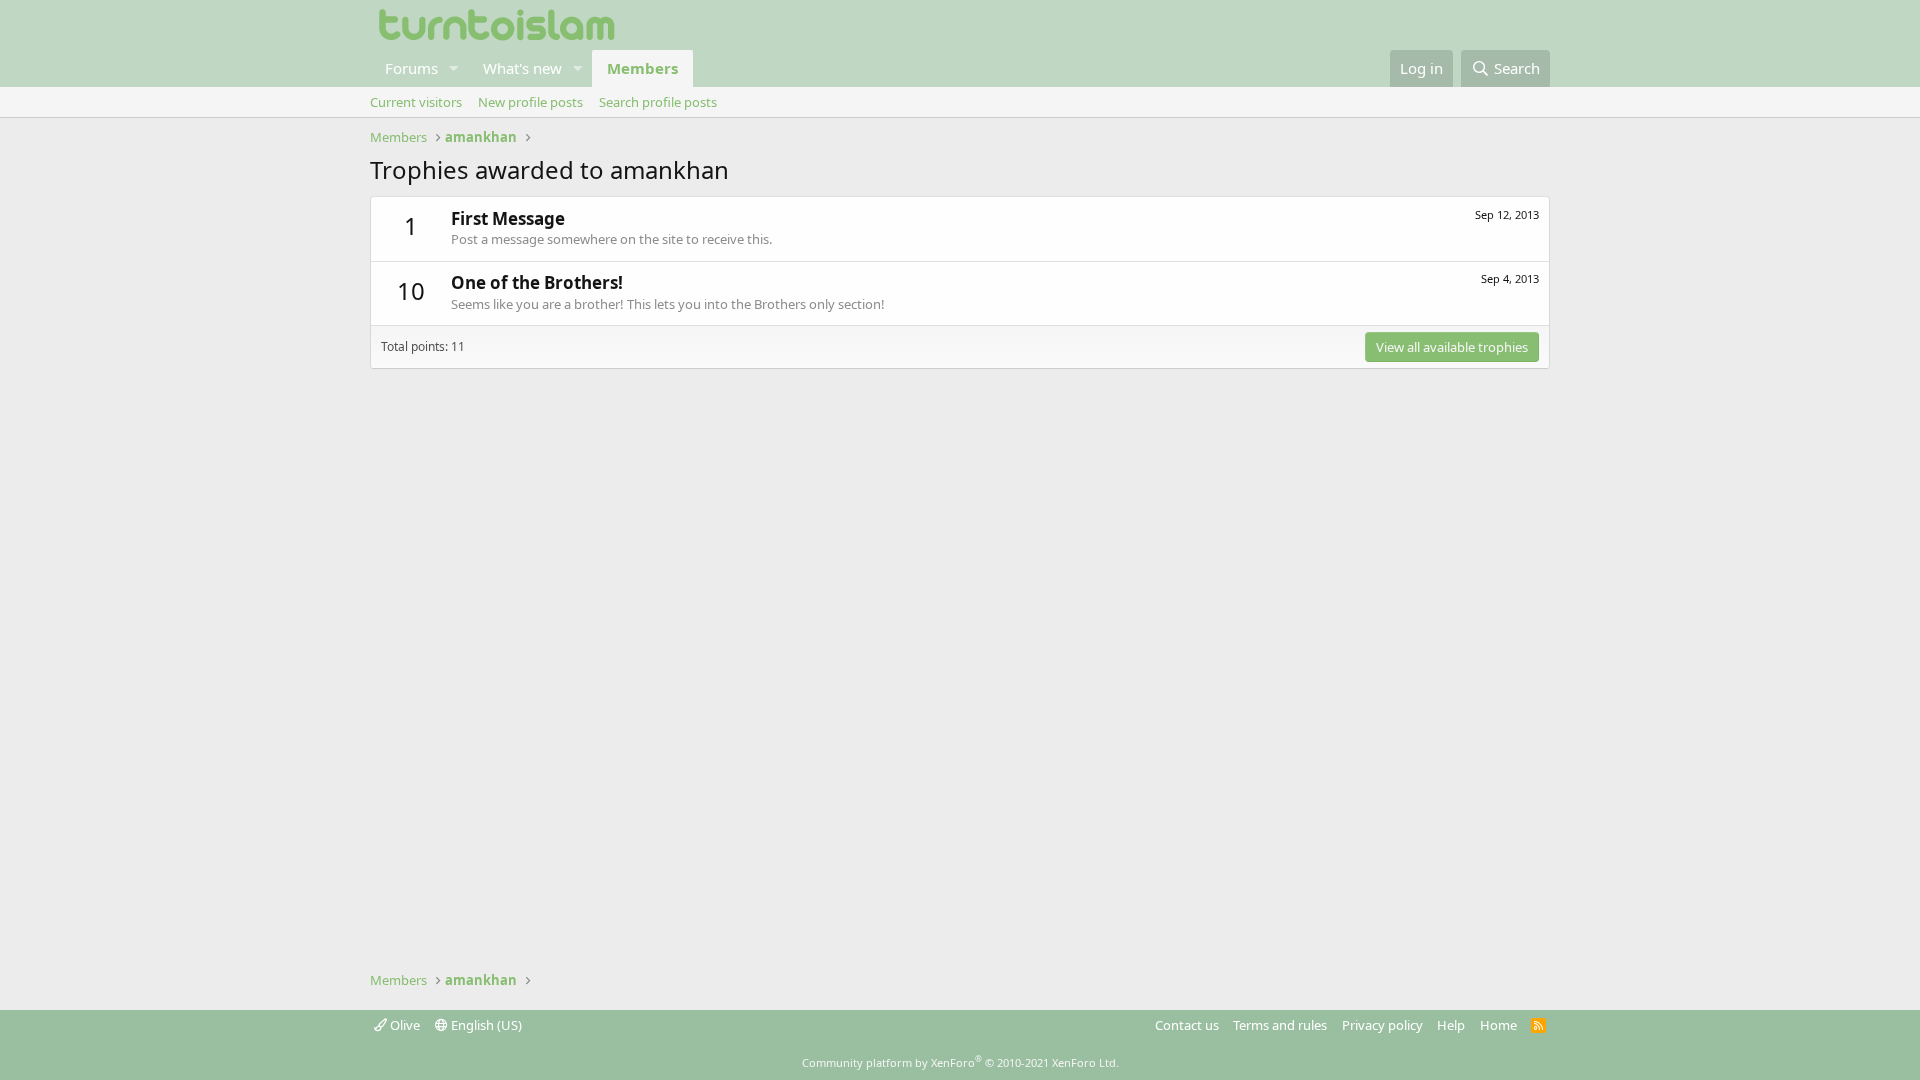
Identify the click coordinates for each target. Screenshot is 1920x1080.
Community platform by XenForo (960, 1062)
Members (642, 68)
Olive (403, 1025)
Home (1498, 1025)
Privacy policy (1382, 1025)
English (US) (485, 1025)
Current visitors (416, 102)
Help (1451, 1025)
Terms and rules (1280, 1025)
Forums (411, 68)
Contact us (1187, 1025)
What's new (522, 68)
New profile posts (530, 102)
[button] (454, 68)
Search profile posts (658, 102)
